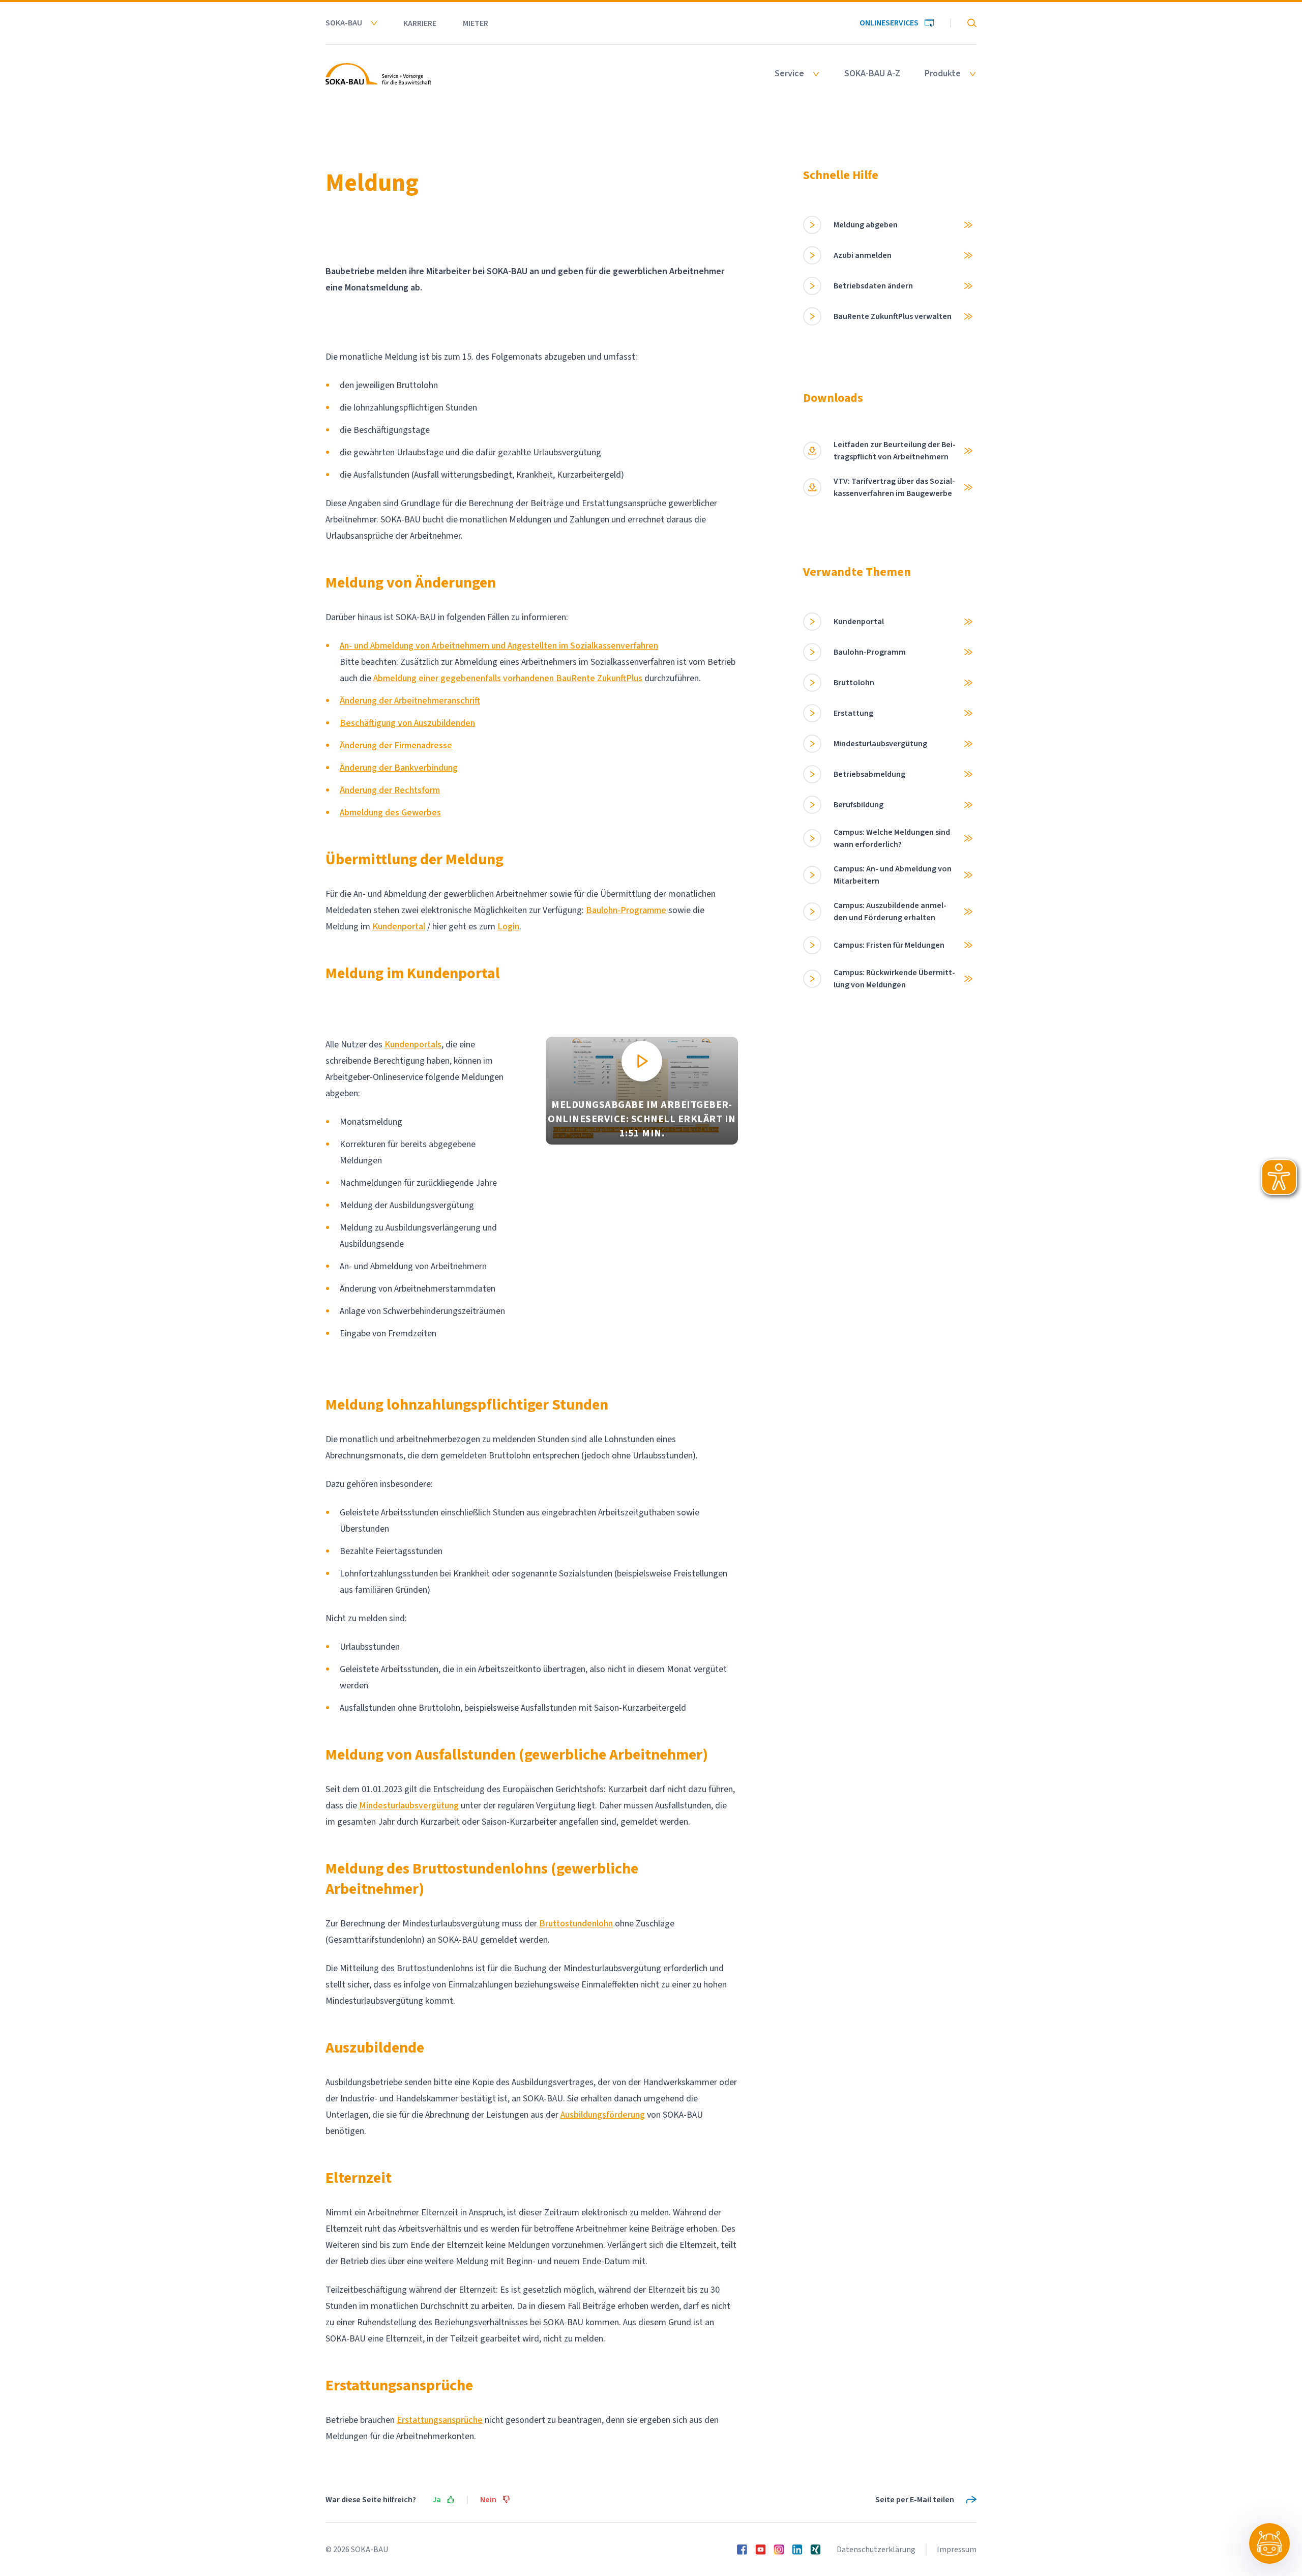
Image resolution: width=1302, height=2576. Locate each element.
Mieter (476, 23)
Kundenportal (399, 927)
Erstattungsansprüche (440, 2420)
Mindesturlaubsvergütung (409, 1806)
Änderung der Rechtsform (390, 790)
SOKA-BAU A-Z (872, 74)
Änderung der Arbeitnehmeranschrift (410, 701)
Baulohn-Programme (626, 910)
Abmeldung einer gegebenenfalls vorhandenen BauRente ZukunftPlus (508, 678)
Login (508, 927)
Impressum (957, 2550)
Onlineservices (889, 23)
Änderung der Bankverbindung (399, 768)
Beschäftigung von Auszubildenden (407, 723)
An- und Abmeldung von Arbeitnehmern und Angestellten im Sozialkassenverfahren (499, 646)
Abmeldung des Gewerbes (390, 813)
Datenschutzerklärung (876, 2550)
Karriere (420, 23)
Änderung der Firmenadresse (396, 745)
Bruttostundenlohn (576, 1924)
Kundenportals (413, 1045)
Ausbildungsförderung (603, 2115)
